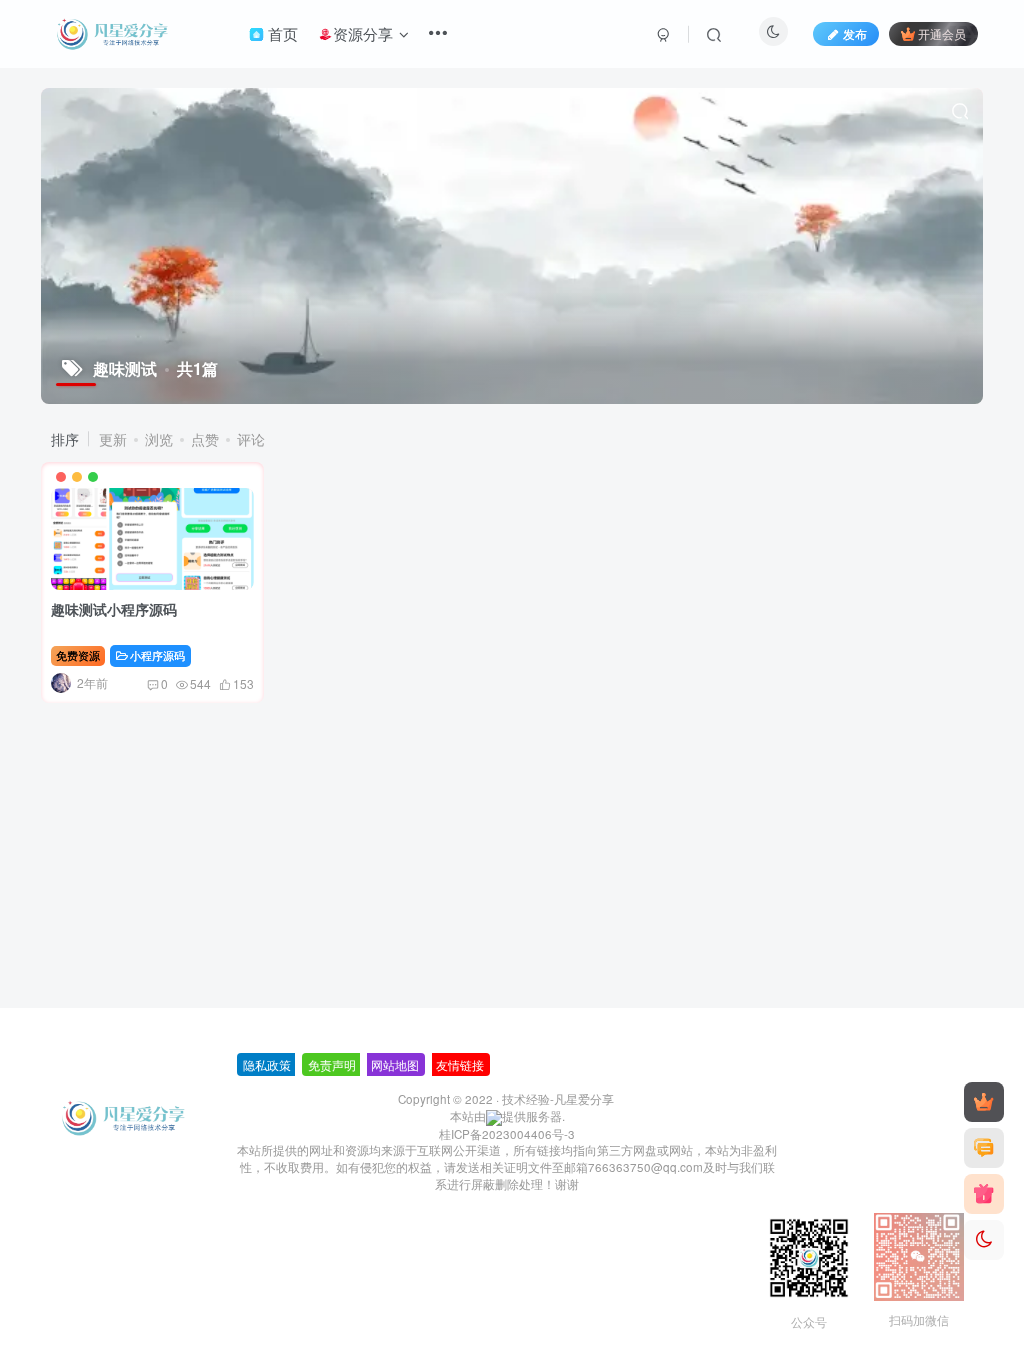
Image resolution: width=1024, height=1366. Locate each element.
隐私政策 (267, 1064)
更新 (113, 439)
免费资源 (78, 655)
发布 (855, 33)
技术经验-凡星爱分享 (558, 1099)
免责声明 (332, 1064)
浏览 (159, 439)
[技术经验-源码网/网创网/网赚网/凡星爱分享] (123, 1115)
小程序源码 (157, 655)
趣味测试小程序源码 (114, 609)
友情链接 (460, 1064)
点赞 (205, 439)
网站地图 (395, 1064)
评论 (251, 439)
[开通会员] (984, 1102)
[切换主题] (984, 1240)
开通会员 (942, 33)
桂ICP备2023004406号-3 (507, 1134)
